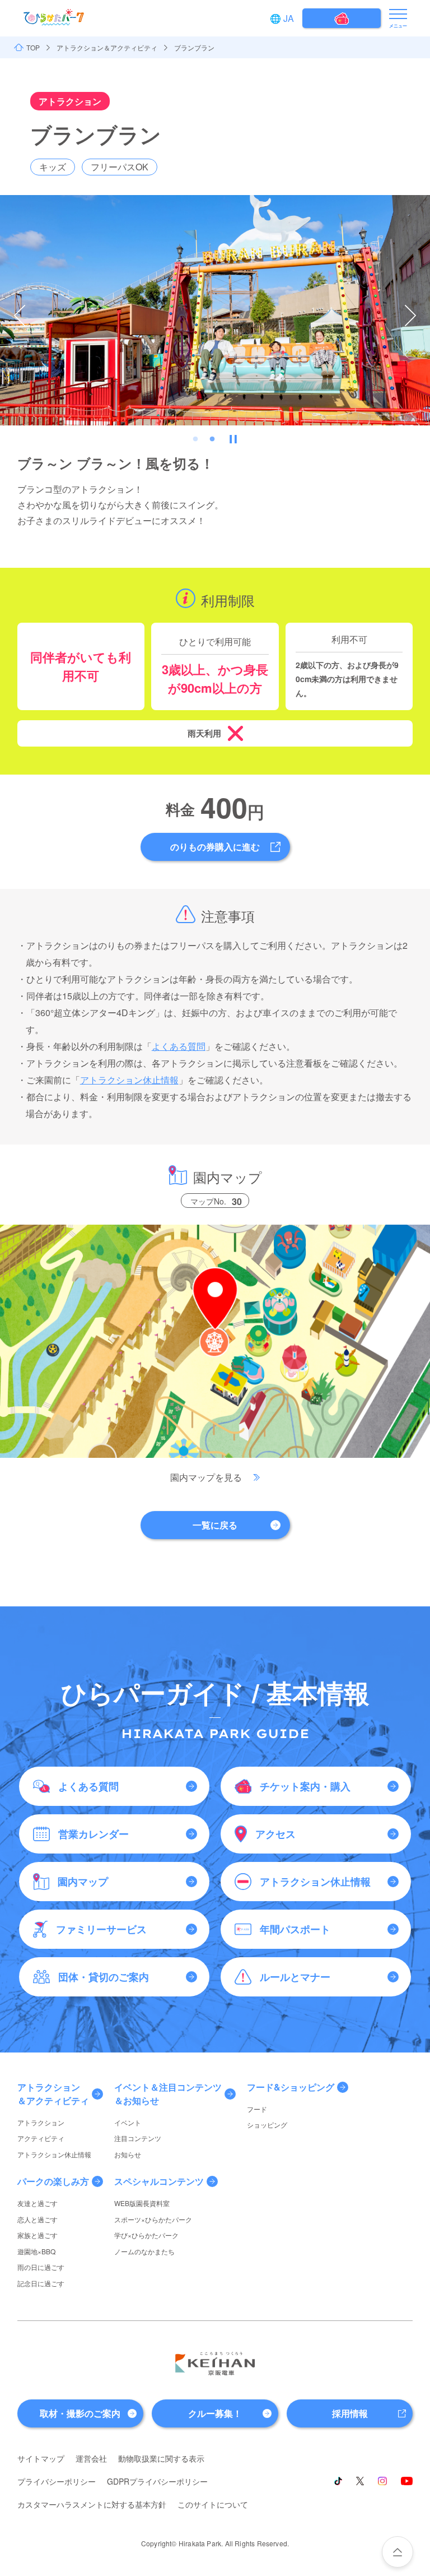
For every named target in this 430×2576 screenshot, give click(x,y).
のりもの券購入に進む (215, 847)
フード (257, 2109)
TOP (33, 48)
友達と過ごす (38, 2203)
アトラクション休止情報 (129, 1080)
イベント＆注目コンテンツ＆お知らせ (168, 2094)
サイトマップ (41, 2458)
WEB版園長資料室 (142, 2203)
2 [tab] (212, 439)
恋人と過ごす (38, 2219)
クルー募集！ (215, 2413)
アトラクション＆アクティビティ (107, 48)
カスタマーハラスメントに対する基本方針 (92, 2504)
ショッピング (267, 2125)
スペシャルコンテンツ (159, 2181)
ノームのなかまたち (144, 2251)
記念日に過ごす (41, 2283)
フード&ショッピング (291, 2087)
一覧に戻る (215, 1525)
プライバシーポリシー (57, 2481)
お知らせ (128, 2154)
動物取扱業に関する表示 (161, 2458)
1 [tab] (195, 439)
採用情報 (350, 2413)
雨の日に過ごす (41, 2267)
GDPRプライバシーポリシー (157, 2481)
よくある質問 (179, 1046)
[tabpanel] (215, 310)
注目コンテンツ (138, 2138)
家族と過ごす (38, 2235)
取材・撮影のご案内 (80, 2413)
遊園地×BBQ (36, 2251)
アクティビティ (41, 2138)
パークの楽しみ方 (53, 2181)
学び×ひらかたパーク (146, 2235)
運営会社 (91, 2458)
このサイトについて (213, 2504)
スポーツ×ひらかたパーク (153, 2219)
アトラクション (41, 2122)
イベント (128, 2122)
